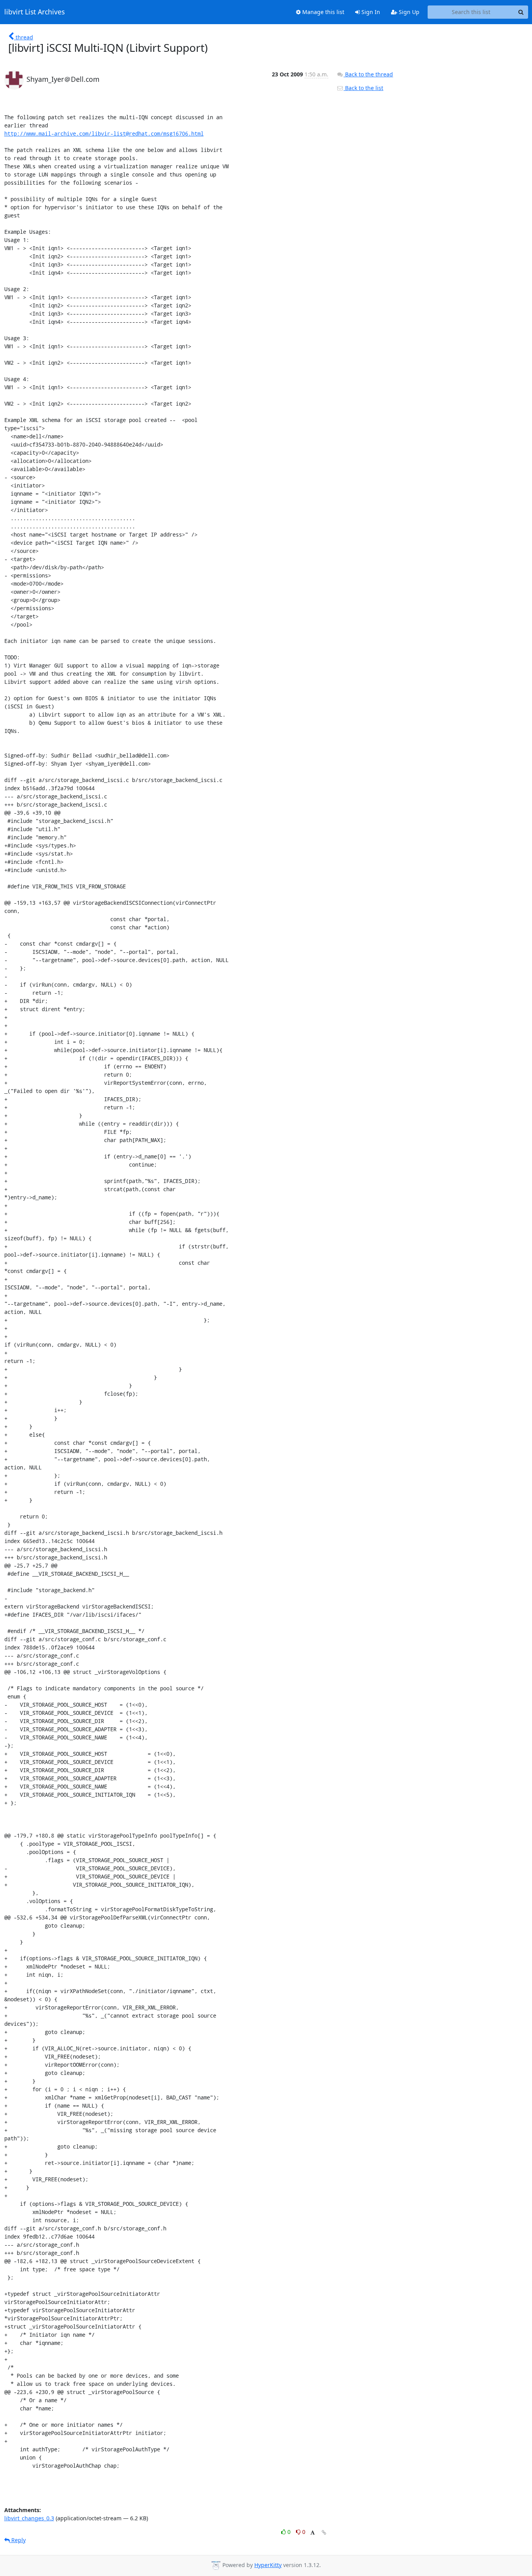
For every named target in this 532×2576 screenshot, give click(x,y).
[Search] (521, 12)
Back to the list (363, 88)
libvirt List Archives (34, 12)
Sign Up (408, 12)
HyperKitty (268, 2565)
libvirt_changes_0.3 (29, 2518)
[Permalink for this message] (324, 2533)
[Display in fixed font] (313, 2533)
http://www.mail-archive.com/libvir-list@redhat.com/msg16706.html (104, 133)
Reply (18, 2540)
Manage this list (322, 12)
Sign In (370, 12)
